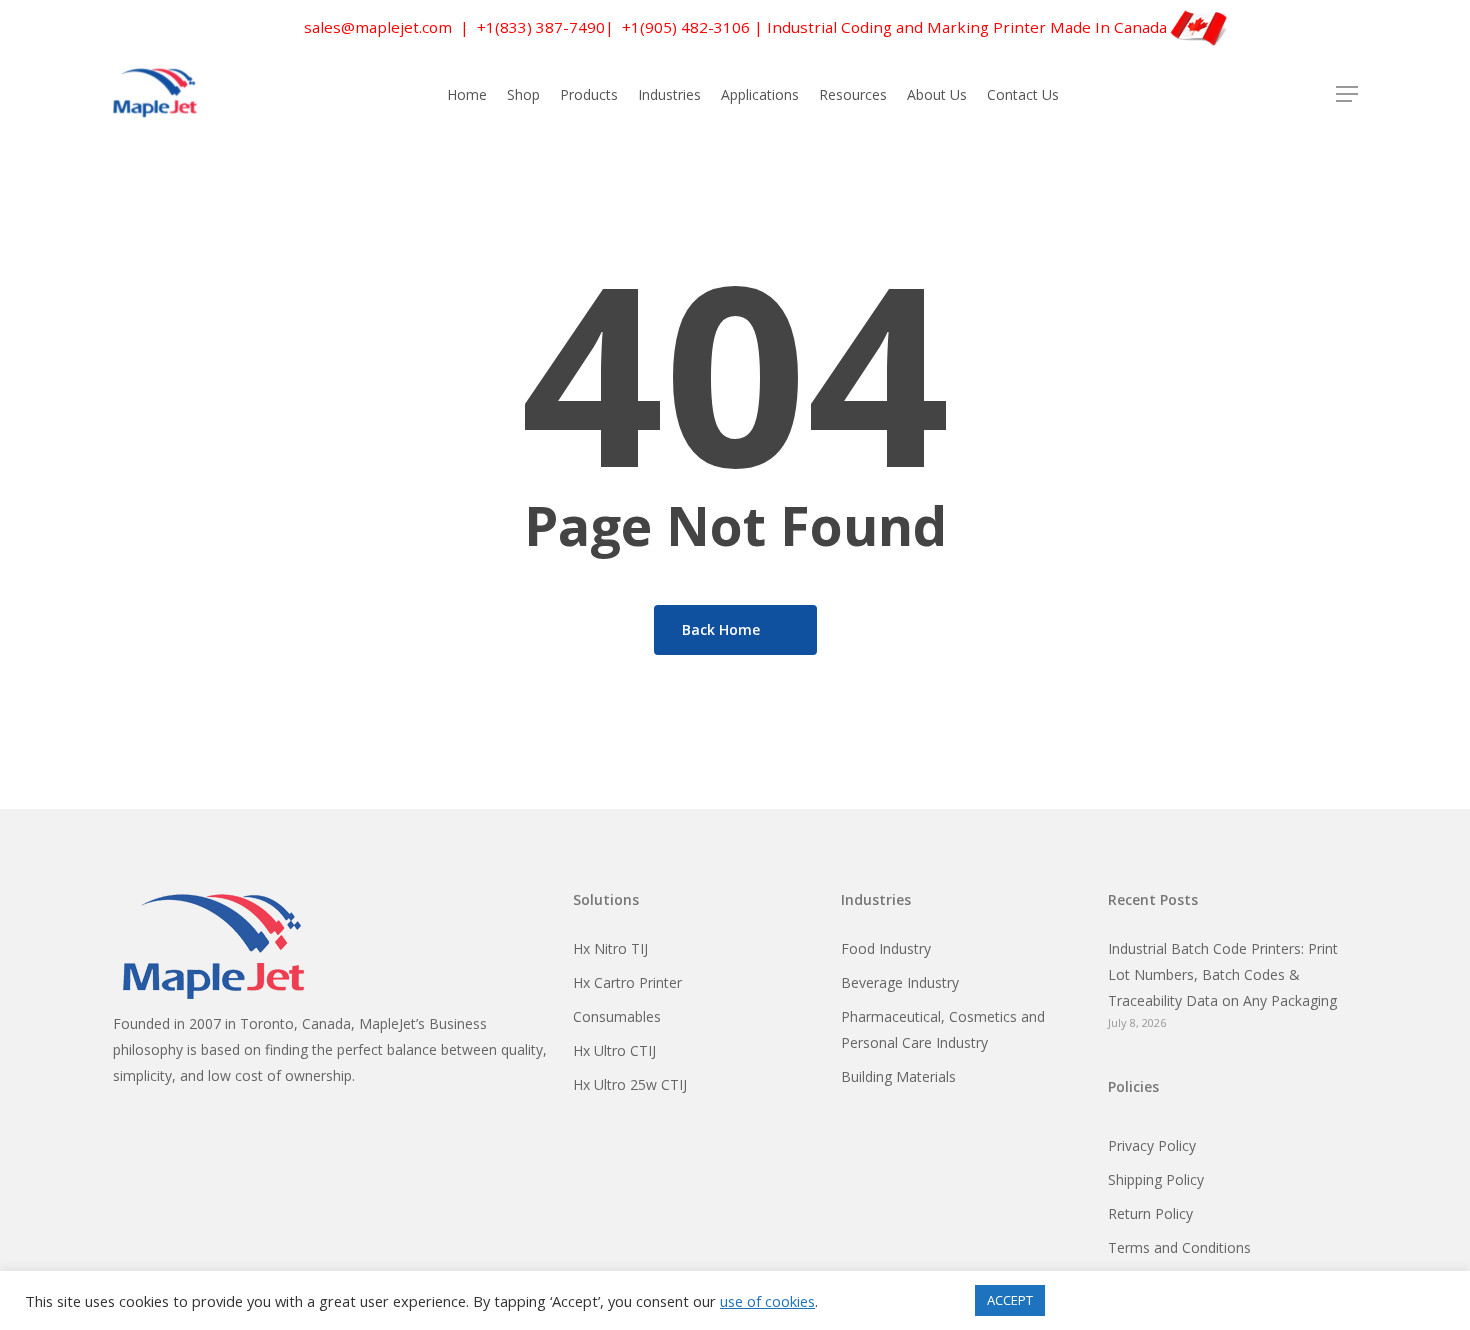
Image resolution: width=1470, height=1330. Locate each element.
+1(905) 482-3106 (686, 27)
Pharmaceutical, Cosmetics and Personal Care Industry (943, 1029)
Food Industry (886, 948)
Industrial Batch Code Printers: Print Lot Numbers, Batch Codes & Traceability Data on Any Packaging (1223, 974)
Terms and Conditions (1179, 1247)
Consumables (617, 1016)
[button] (1347, 94)
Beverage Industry (900, 982)
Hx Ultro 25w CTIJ (630, 1084)
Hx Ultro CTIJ (614, 1050)
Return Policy (1150, 1213)
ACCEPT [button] (1010, 1300)
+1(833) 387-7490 (541, 27)
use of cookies (767, 1301)
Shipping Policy (1156, 1179)
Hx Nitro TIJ (610, 948)
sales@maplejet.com (378, 27)
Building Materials (898, 1076)
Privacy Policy (1152, 1145)
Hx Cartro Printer (627, 982)
